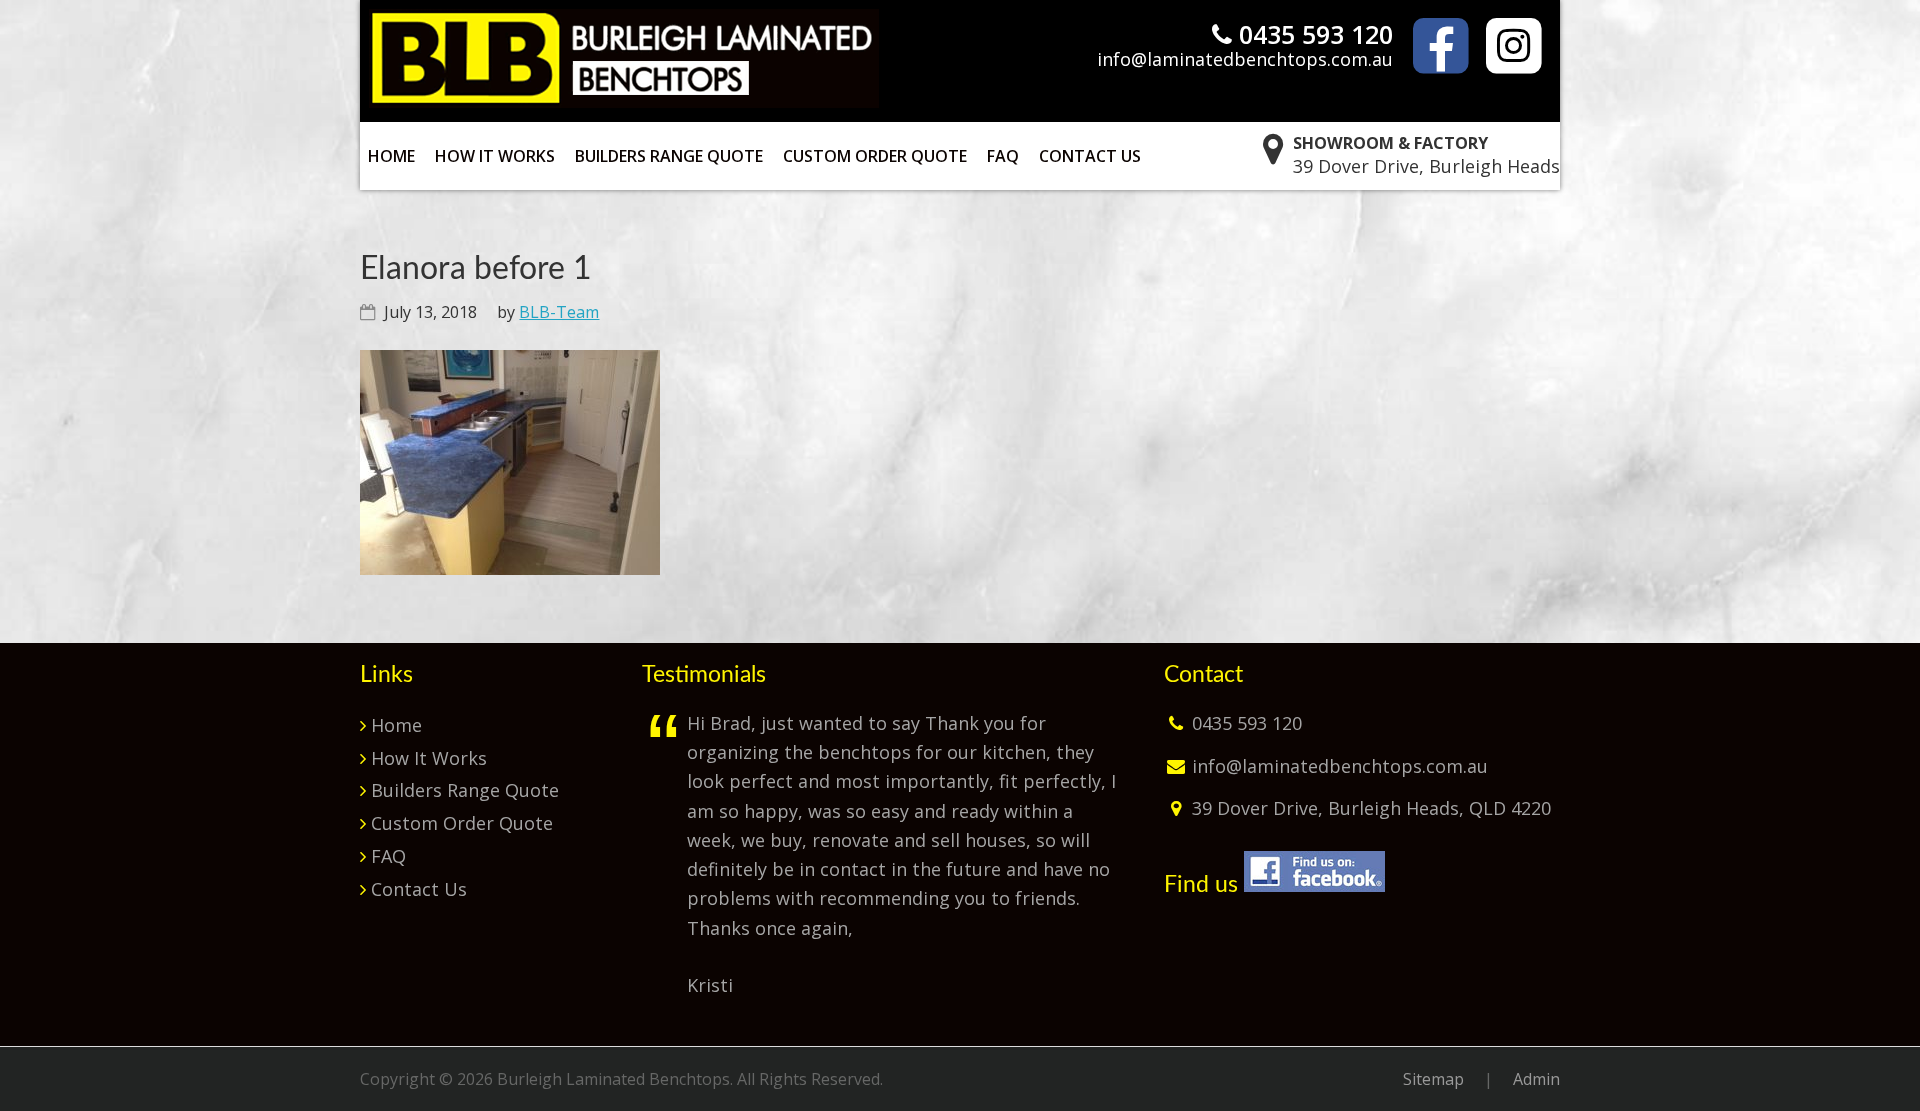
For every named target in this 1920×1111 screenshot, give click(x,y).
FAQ (388, 856)
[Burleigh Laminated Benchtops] (624, 101)
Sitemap (1433, 1079)
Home (396, 725)
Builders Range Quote (465, 790)
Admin (1536, 1079)
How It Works (429, 758)
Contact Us (419, 889)
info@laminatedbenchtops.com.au (1245, 59)
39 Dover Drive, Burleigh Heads (1426, 154)
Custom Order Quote (462, 823)
